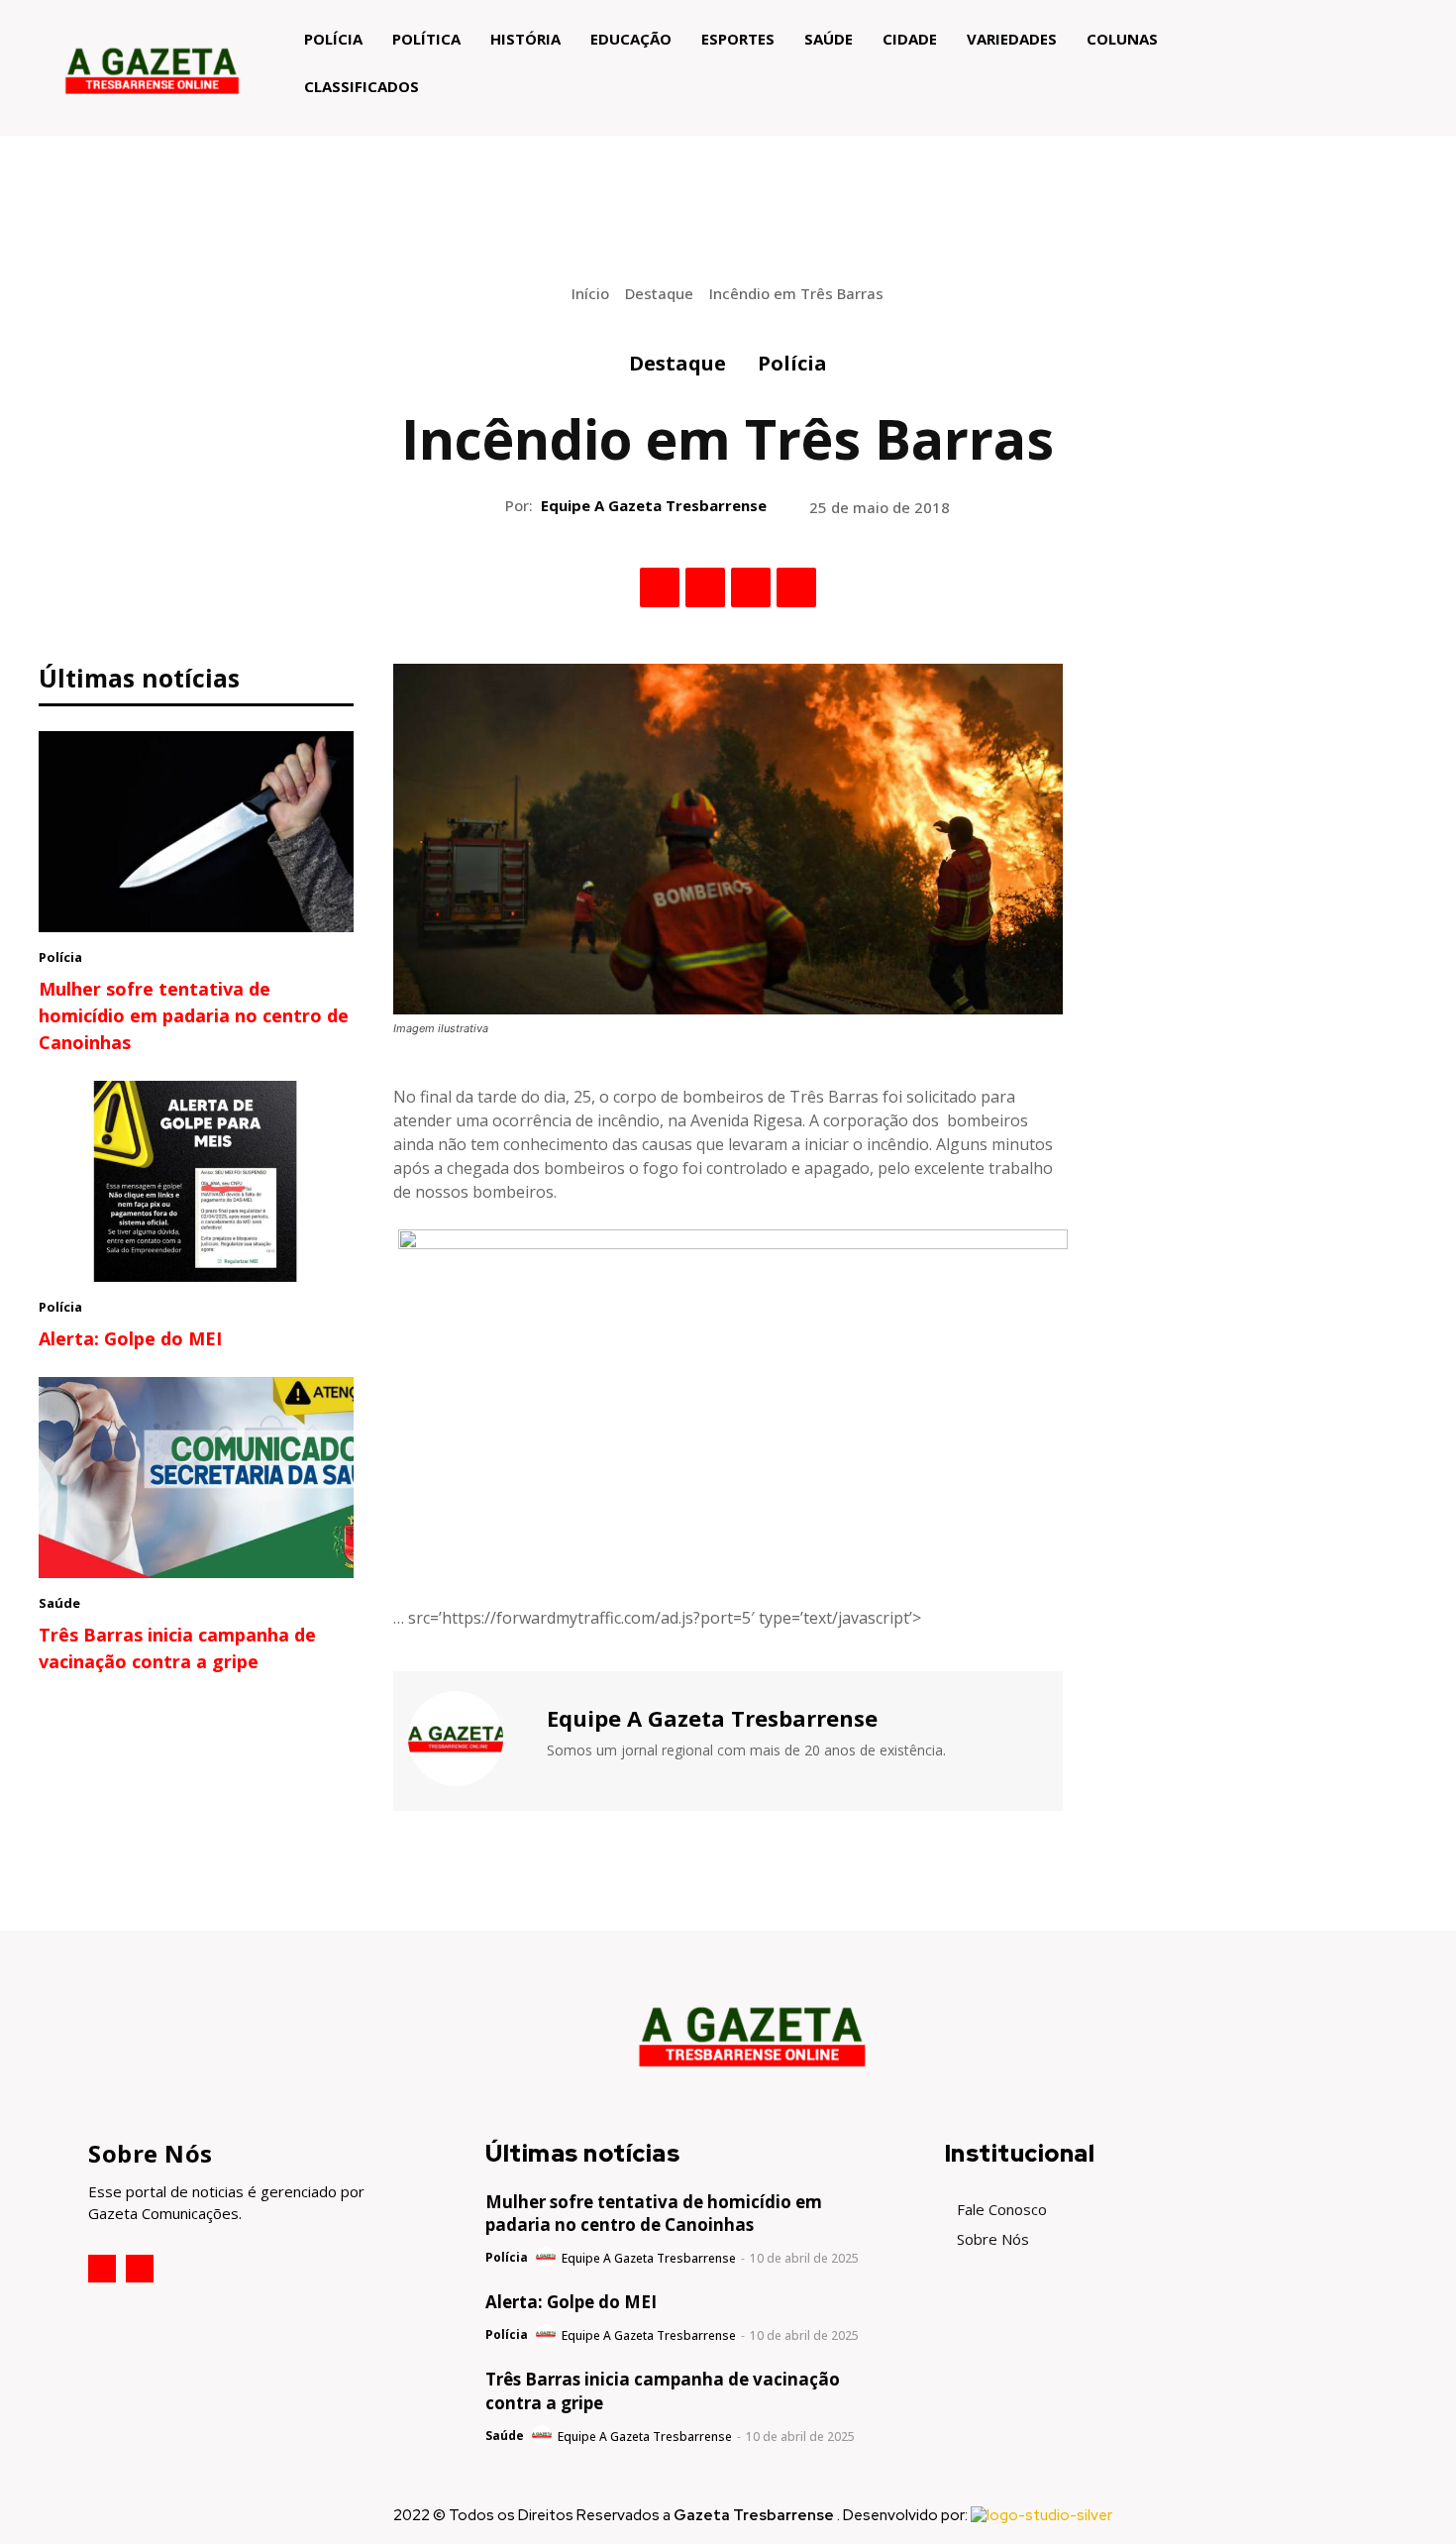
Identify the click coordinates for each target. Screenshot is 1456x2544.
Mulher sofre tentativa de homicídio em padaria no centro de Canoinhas (194, 1015)
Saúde (59, 1603)
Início (590, 293)
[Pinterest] (751, 587)
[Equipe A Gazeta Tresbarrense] (468, 1739)
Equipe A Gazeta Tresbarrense (654, 505)
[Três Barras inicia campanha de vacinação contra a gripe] (196, 1478)
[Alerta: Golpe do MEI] (196, 1182)
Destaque (659, 293)
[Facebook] (660, 587)
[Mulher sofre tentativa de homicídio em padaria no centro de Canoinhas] (196, 832)
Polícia (792, 363)
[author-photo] (547, 2258)
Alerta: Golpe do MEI (130, 1338)
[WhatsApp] (796, 587)
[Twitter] (705, 587)
